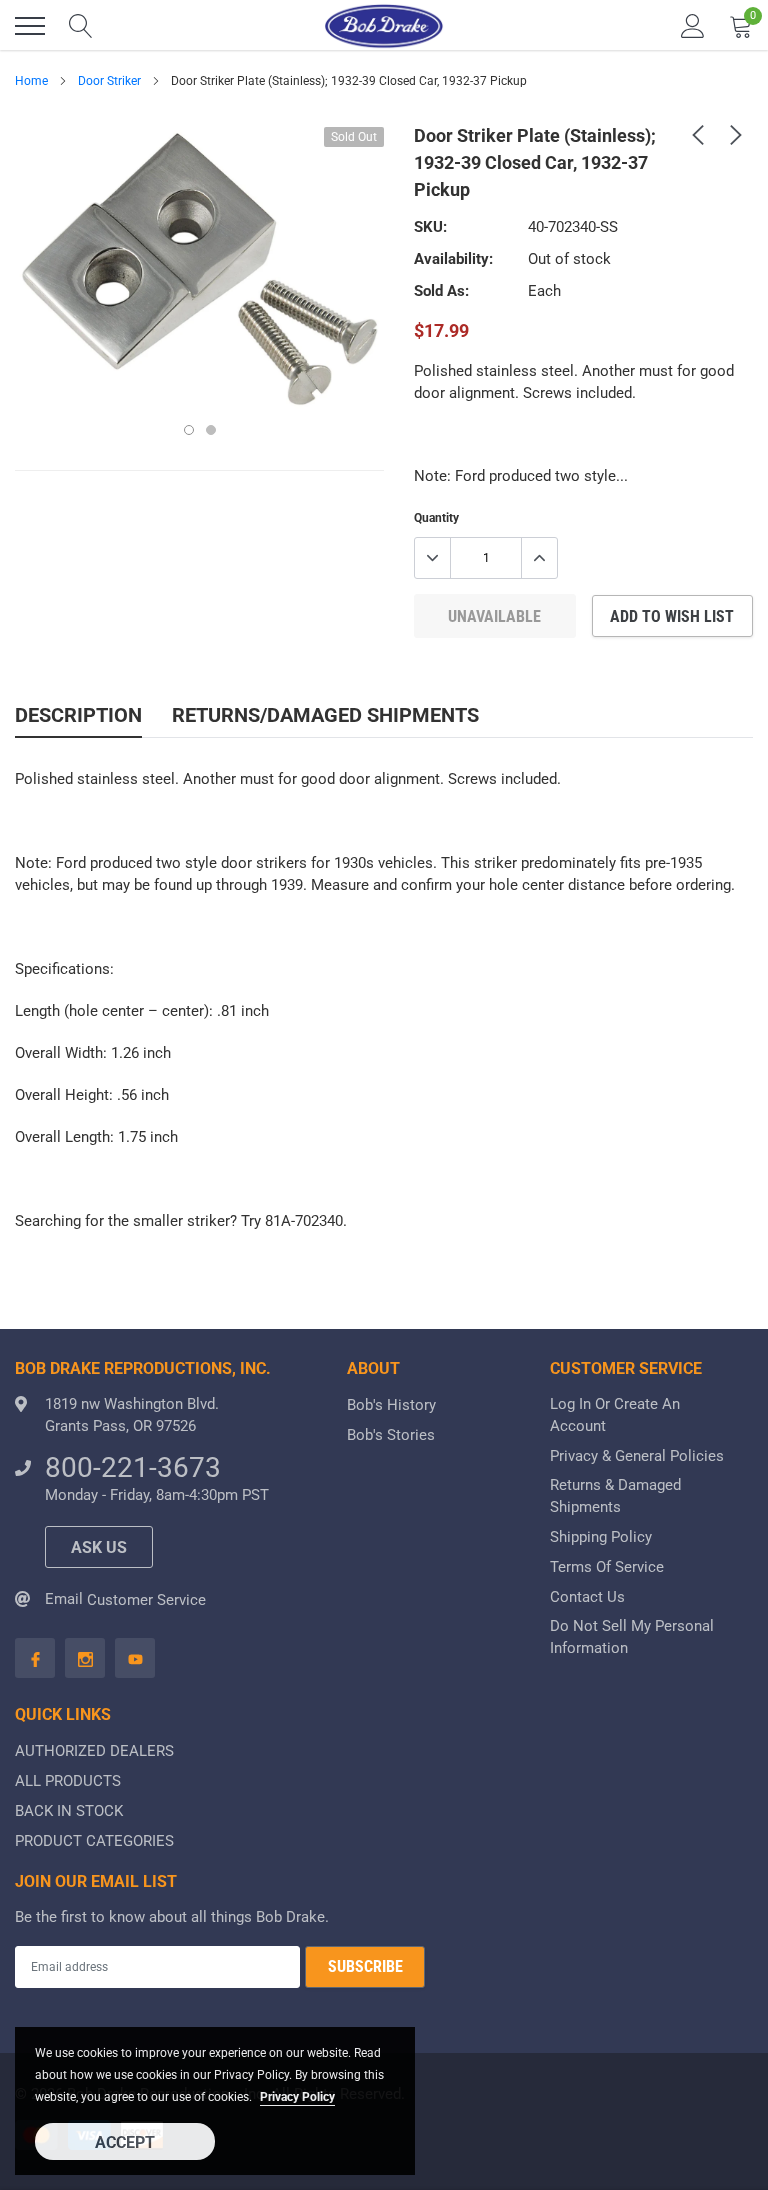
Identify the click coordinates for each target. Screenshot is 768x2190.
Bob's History (391, 1405)
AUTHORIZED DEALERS (94, 1751)
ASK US (99, 1547)
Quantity (436, 518)
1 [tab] (189, 430)
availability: (453, 259)
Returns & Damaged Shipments (615, 1496)
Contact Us (587, 1597)
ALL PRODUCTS (68, 1781)
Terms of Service (607, 1567)
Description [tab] (78, 715)
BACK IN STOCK (69, 1811)
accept (125, 2142)
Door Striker (109, 81)
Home (31, 81)
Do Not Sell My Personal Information (632, 1637)
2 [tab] (211, 430)
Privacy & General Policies (637, 1456)
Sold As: (441, 291)
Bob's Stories (391, 1435)
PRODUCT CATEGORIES (94, 1841)
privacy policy (297, 2097)
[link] (698, 134)
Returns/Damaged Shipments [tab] (325, 715)
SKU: (430, 227)
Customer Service (146, 1600)
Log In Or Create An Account (615, 1415)
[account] (693, 26)
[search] (81, 26)
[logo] (384, 26)
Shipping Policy (601, 1537)
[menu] (30, 26)
